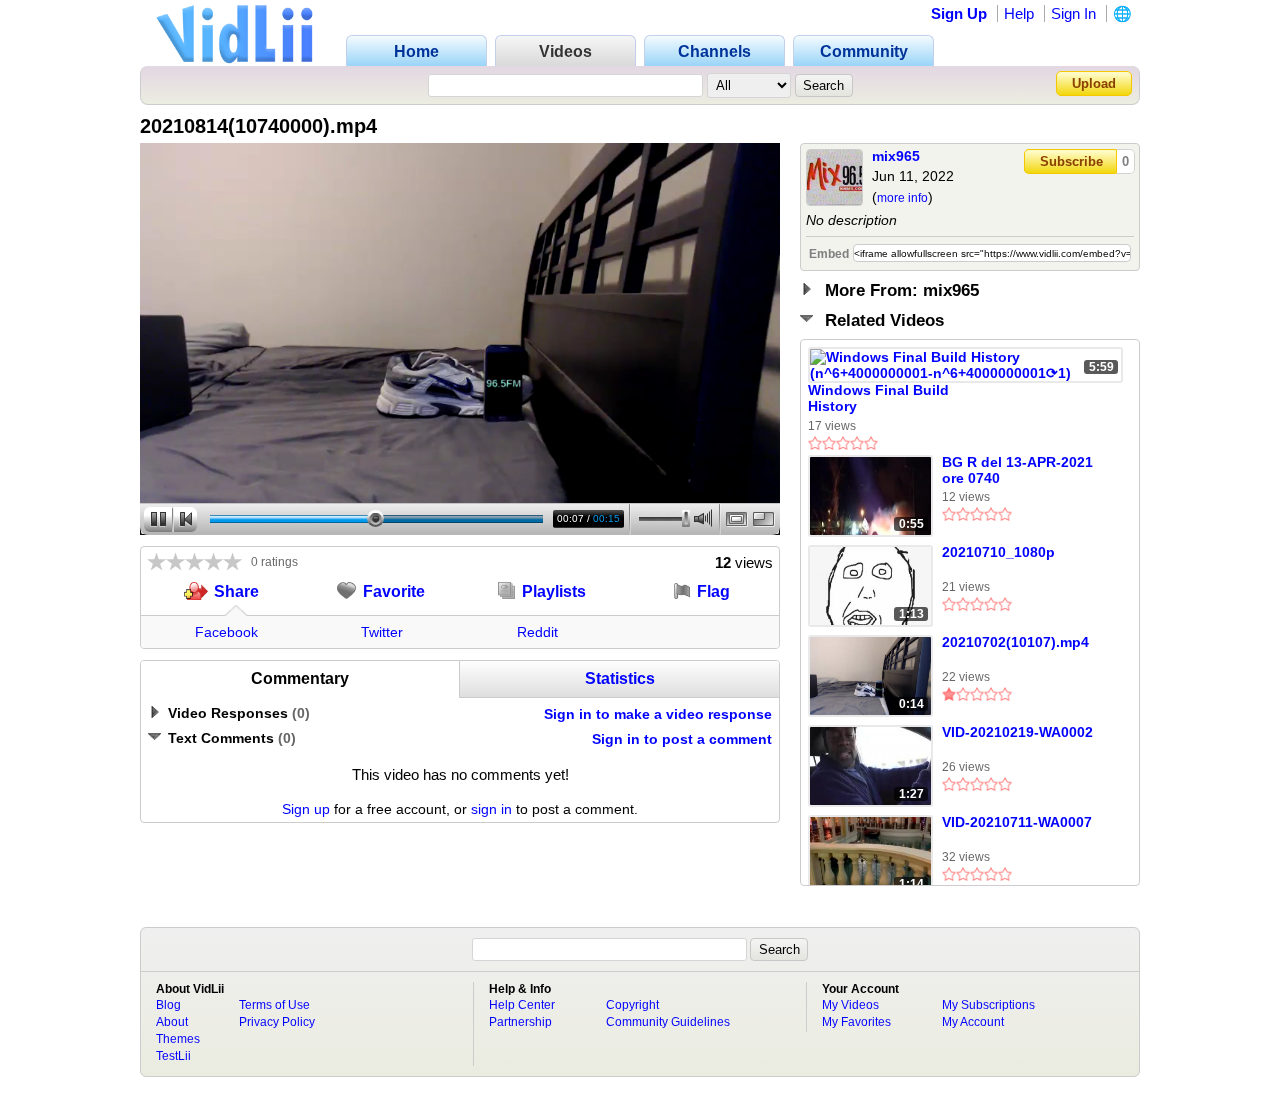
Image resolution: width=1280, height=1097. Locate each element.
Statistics (620, 678)
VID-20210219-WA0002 (1017, 732)
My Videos (850, 1005)
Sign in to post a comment (682, 739)
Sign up (306, 809)
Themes (178, 1039)
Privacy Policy (277, 1022)
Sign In (1073, 13)
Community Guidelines (668, 1022)
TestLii (173, 1056)
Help (1019, 13)
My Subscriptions (988, 1005)
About (172, 1022)
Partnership (520, 1022)
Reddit (537, 632)
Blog (168, 1005)
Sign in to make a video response (658, 714)
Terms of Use (274, 1005)
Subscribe (1071, 161)
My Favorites (856, 1022)
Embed (829, 254)
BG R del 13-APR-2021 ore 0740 (1017, 470)
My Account (973, 1022)
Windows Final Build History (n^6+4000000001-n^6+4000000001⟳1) (878, 399)
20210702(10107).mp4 (1015, 642)
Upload (1094, 83)
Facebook (226, 632)
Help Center (522, 1005)
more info (902, 198)
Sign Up (959, 13)
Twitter (382, 632)
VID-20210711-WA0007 (1017, 822)
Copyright (632, 1005)
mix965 (896, 156)
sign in (491, 809)
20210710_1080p (998, 552)
